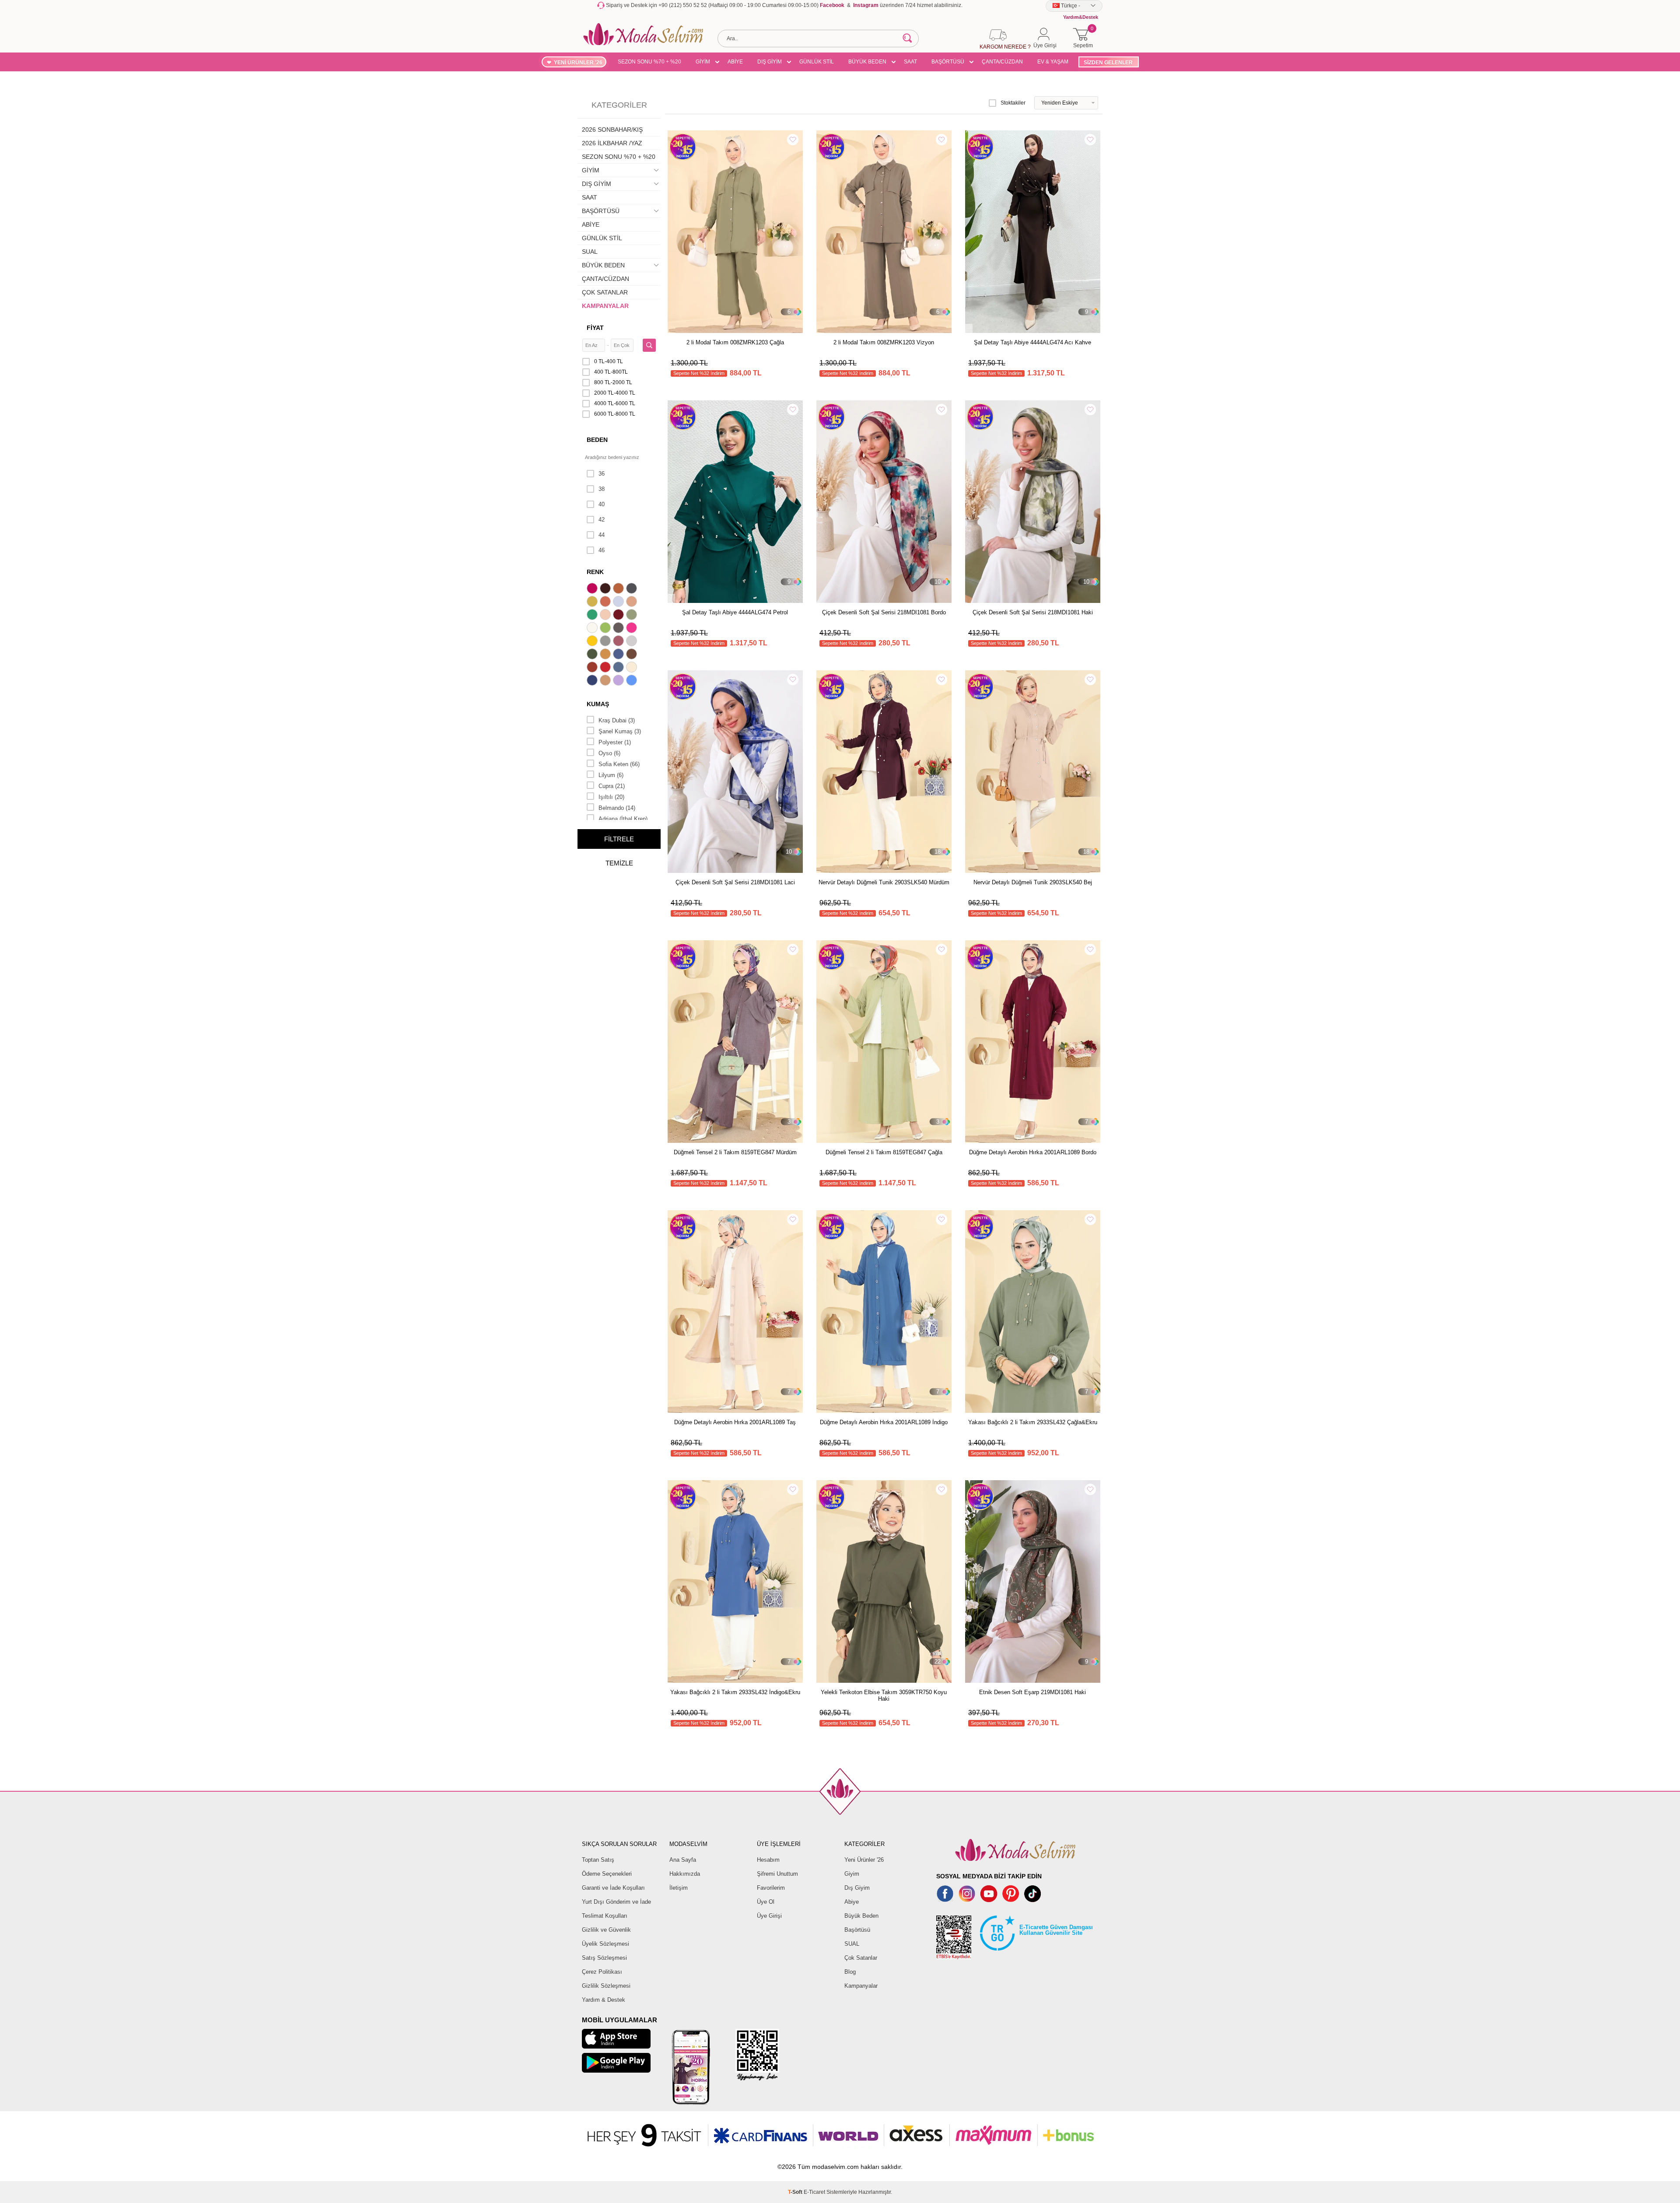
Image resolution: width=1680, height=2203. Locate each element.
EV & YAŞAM (1053, 62)
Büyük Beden (861, 1916)
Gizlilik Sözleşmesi (606, 1986)
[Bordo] (619, 616)
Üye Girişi (769, 1916)
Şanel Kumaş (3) (620, 731)
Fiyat (595, 328)
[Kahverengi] (633, 655)
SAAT (910, 62)
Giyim (852, 1874)
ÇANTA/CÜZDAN (1002, 62)
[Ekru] (593, 629)
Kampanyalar (861, 1986)
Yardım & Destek (604, 2000)
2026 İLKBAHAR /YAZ (612, 143)
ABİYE (735, 62)
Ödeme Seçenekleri (607, 1874)
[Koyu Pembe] (593, 589)
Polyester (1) (615, 742)
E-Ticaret (814, 2192)
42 (602, 520)
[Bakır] (606, 602)
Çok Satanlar (861, 1958)
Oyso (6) (609, 753)
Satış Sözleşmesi (604, 1958)
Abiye (852, 1902)
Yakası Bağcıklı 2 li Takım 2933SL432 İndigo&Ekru (735, 1692)
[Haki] (593, 655)
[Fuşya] (633, 629)
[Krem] (633, 668)
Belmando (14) (617, 808)
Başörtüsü (857, 1930)
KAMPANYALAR (605, 306)
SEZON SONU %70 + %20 (649, 62)
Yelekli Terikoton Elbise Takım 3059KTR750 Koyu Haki (884, 1695)
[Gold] (593, 642)
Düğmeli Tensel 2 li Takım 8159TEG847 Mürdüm (735, 1152)
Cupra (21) (612, 786)
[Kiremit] (593, 668)
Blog (850, 1972)
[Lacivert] (593, 681)
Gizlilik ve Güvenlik (606, 1930)
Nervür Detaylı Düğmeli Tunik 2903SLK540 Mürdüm (884, 882)
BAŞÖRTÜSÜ (948, 62)
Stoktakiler (1013, 103)
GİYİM (703, 62)
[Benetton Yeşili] (593, 616)
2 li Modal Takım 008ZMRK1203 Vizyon (884, 342)
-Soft (796, 2192)
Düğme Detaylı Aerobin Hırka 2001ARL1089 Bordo (1033, 1152)
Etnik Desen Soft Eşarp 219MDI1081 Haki (1032, 1692)
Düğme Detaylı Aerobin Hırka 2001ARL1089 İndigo (884, 1422)
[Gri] (606, 642)
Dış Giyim (857, 1888)
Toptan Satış (598, 1860)
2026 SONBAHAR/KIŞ (612, 130)
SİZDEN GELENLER (1108, 63)
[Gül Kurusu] (619, 642)
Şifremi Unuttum (777, 1874)
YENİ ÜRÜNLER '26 (578, 63)
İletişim (679, 1888)
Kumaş (598, 704)
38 (602, 489)
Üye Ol (766, 1902)
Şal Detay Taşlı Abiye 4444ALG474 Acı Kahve (1032, 342)
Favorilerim (771, 1888)
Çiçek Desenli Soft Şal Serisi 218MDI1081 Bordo (884, 612)
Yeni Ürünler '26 (864, 1860)
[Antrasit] (633, 589)
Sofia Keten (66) (619, 764)
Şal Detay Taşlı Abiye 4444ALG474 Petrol (735, 612)
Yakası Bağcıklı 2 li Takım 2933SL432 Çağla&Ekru (1033, 1422)
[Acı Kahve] (606, 589)
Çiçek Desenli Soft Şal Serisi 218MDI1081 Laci (735, 882)
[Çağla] (633, 616)
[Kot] (619, 668)
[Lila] (619, 681)
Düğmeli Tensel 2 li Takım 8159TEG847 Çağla (884, 1152)
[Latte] (606, 681)
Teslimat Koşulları (605, 1916)
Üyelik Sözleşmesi (605, 1944)
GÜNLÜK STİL (817, 62)
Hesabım (768, 1860)
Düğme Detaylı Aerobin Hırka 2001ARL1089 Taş (735, 1422)
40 (602, 504)
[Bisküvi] (606, 616)
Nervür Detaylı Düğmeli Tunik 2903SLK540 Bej (1033, 882)
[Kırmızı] (606, 668)
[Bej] (633, 602)
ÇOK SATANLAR (605, 292)
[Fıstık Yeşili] (606, 629)
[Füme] (619, 629)
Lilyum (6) (611, 775)
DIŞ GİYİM (770, 62)
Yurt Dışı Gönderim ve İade (616, 1902)
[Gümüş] (633, 642)
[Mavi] (633, 681)
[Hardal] (606, 655)
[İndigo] (619, 655)
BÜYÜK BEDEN (867, 62)
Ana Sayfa (683, 1860)
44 (602, 535)
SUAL (590, 252)
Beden (597, 440)
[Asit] (593, 602)
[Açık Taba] (619, 589)
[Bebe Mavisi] (619, 602)
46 (602, 550)
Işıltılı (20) (611, 797)
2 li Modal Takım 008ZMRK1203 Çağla (735, 342)
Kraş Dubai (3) (617, 720)
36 (602, 474)
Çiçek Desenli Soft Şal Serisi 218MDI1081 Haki (1033, 612)
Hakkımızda (685, 1874)
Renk (595, 572)
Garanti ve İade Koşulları (613, 1888)
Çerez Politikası (602, 1972)
